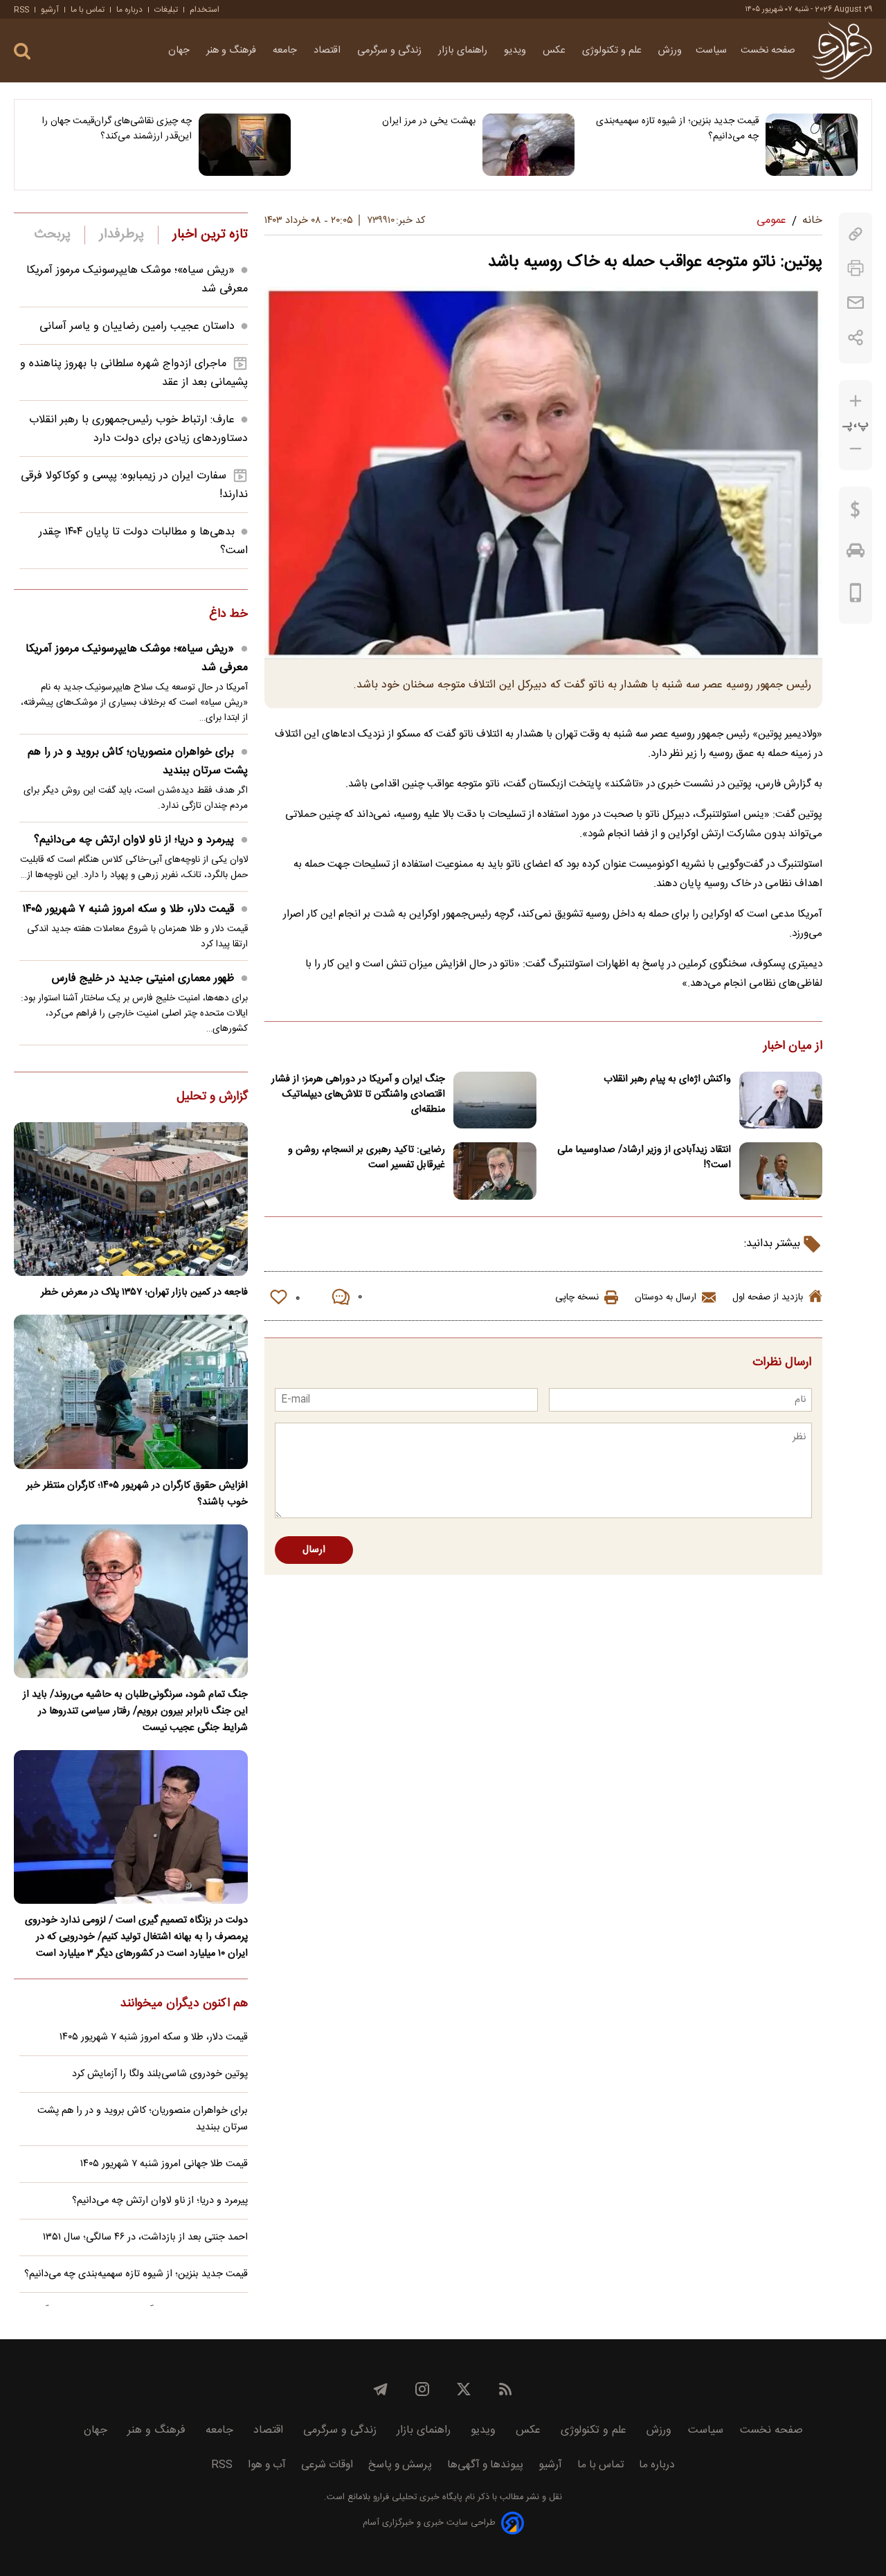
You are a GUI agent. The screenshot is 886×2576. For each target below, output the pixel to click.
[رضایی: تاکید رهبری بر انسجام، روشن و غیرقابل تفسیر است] (495, 1171)
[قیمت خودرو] (856, 554)
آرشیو (50, 10)
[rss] (505, 2389)
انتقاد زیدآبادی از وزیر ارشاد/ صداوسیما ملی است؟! (644, 1158)
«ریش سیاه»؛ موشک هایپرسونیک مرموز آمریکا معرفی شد (137, 658)
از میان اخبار (793, 1047)
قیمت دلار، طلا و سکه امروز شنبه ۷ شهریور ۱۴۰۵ (128, 909)
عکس (555, 51)
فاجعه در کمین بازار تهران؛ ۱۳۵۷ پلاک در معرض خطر (144, 1292)
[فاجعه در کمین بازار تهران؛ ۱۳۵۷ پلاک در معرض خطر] (131, 1199)
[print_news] (856, 268)
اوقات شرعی (327, 2465)
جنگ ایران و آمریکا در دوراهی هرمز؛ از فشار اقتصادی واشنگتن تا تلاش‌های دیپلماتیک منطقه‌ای (358, 1095)
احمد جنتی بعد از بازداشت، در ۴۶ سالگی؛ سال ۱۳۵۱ (145, 2237)
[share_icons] (856, 337)
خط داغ (228, 615)
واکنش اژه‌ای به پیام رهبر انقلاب (667, 1079)
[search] (22, 52)
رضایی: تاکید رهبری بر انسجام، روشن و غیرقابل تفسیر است (367, 1158)
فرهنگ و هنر (233, 51)
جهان (180, 51)
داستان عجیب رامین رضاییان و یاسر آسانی (137, 326)
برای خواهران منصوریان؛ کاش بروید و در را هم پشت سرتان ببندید (138, 762)
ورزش (670, 51)
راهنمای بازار (464, 51)
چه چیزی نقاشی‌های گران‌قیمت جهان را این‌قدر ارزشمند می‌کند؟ (117, 129)
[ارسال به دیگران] (856, 303)
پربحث (53, 235)
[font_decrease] (856, 449)
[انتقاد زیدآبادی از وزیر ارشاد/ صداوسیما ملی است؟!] (781, 1171)
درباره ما (129, 10)
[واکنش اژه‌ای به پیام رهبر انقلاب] (781, 1100)
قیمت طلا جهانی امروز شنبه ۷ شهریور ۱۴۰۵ (164, 2164)
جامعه (286, 51)
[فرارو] (842, 51)
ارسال (314, 1550)
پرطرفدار (121, 235)
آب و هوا (267, 2465)
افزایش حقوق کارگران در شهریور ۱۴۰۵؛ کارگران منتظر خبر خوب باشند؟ (137, 1494)
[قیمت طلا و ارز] (856, 513)
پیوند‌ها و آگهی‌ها (485, 2465)
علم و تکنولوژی (613, 51)
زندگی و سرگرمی (391, 51)
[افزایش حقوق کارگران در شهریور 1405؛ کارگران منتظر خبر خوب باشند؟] (131, 1391)
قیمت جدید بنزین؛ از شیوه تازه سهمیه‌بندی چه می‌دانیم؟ (677, 129)
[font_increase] (856, 401)
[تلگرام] (381, 2389)
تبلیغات (166, 10)
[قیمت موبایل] (856, 596)
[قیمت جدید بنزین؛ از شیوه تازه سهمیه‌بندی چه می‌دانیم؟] (812, 145)
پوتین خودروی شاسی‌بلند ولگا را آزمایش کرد (160, 2074)
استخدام (205, 10)
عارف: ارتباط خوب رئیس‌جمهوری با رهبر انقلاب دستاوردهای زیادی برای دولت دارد (138, 429)
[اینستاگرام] (422, 2389)
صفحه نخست (768, 51)
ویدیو (516, 51)
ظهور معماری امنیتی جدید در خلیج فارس (143, 979)
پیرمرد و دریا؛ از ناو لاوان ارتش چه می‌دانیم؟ (134, 840)
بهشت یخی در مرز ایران (428, 121)
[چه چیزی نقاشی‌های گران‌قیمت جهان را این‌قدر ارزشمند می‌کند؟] (245, 145)
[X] (464, 2389)
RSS (21, 10)
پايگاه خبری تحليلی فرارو (416, 2497)
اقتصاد (328, 51)
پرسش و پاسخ (400, 2465)
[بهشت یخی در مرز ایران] (528, 145)
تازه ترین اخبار (210, 235)
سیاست (711, 51)
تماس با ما (88, 10)
